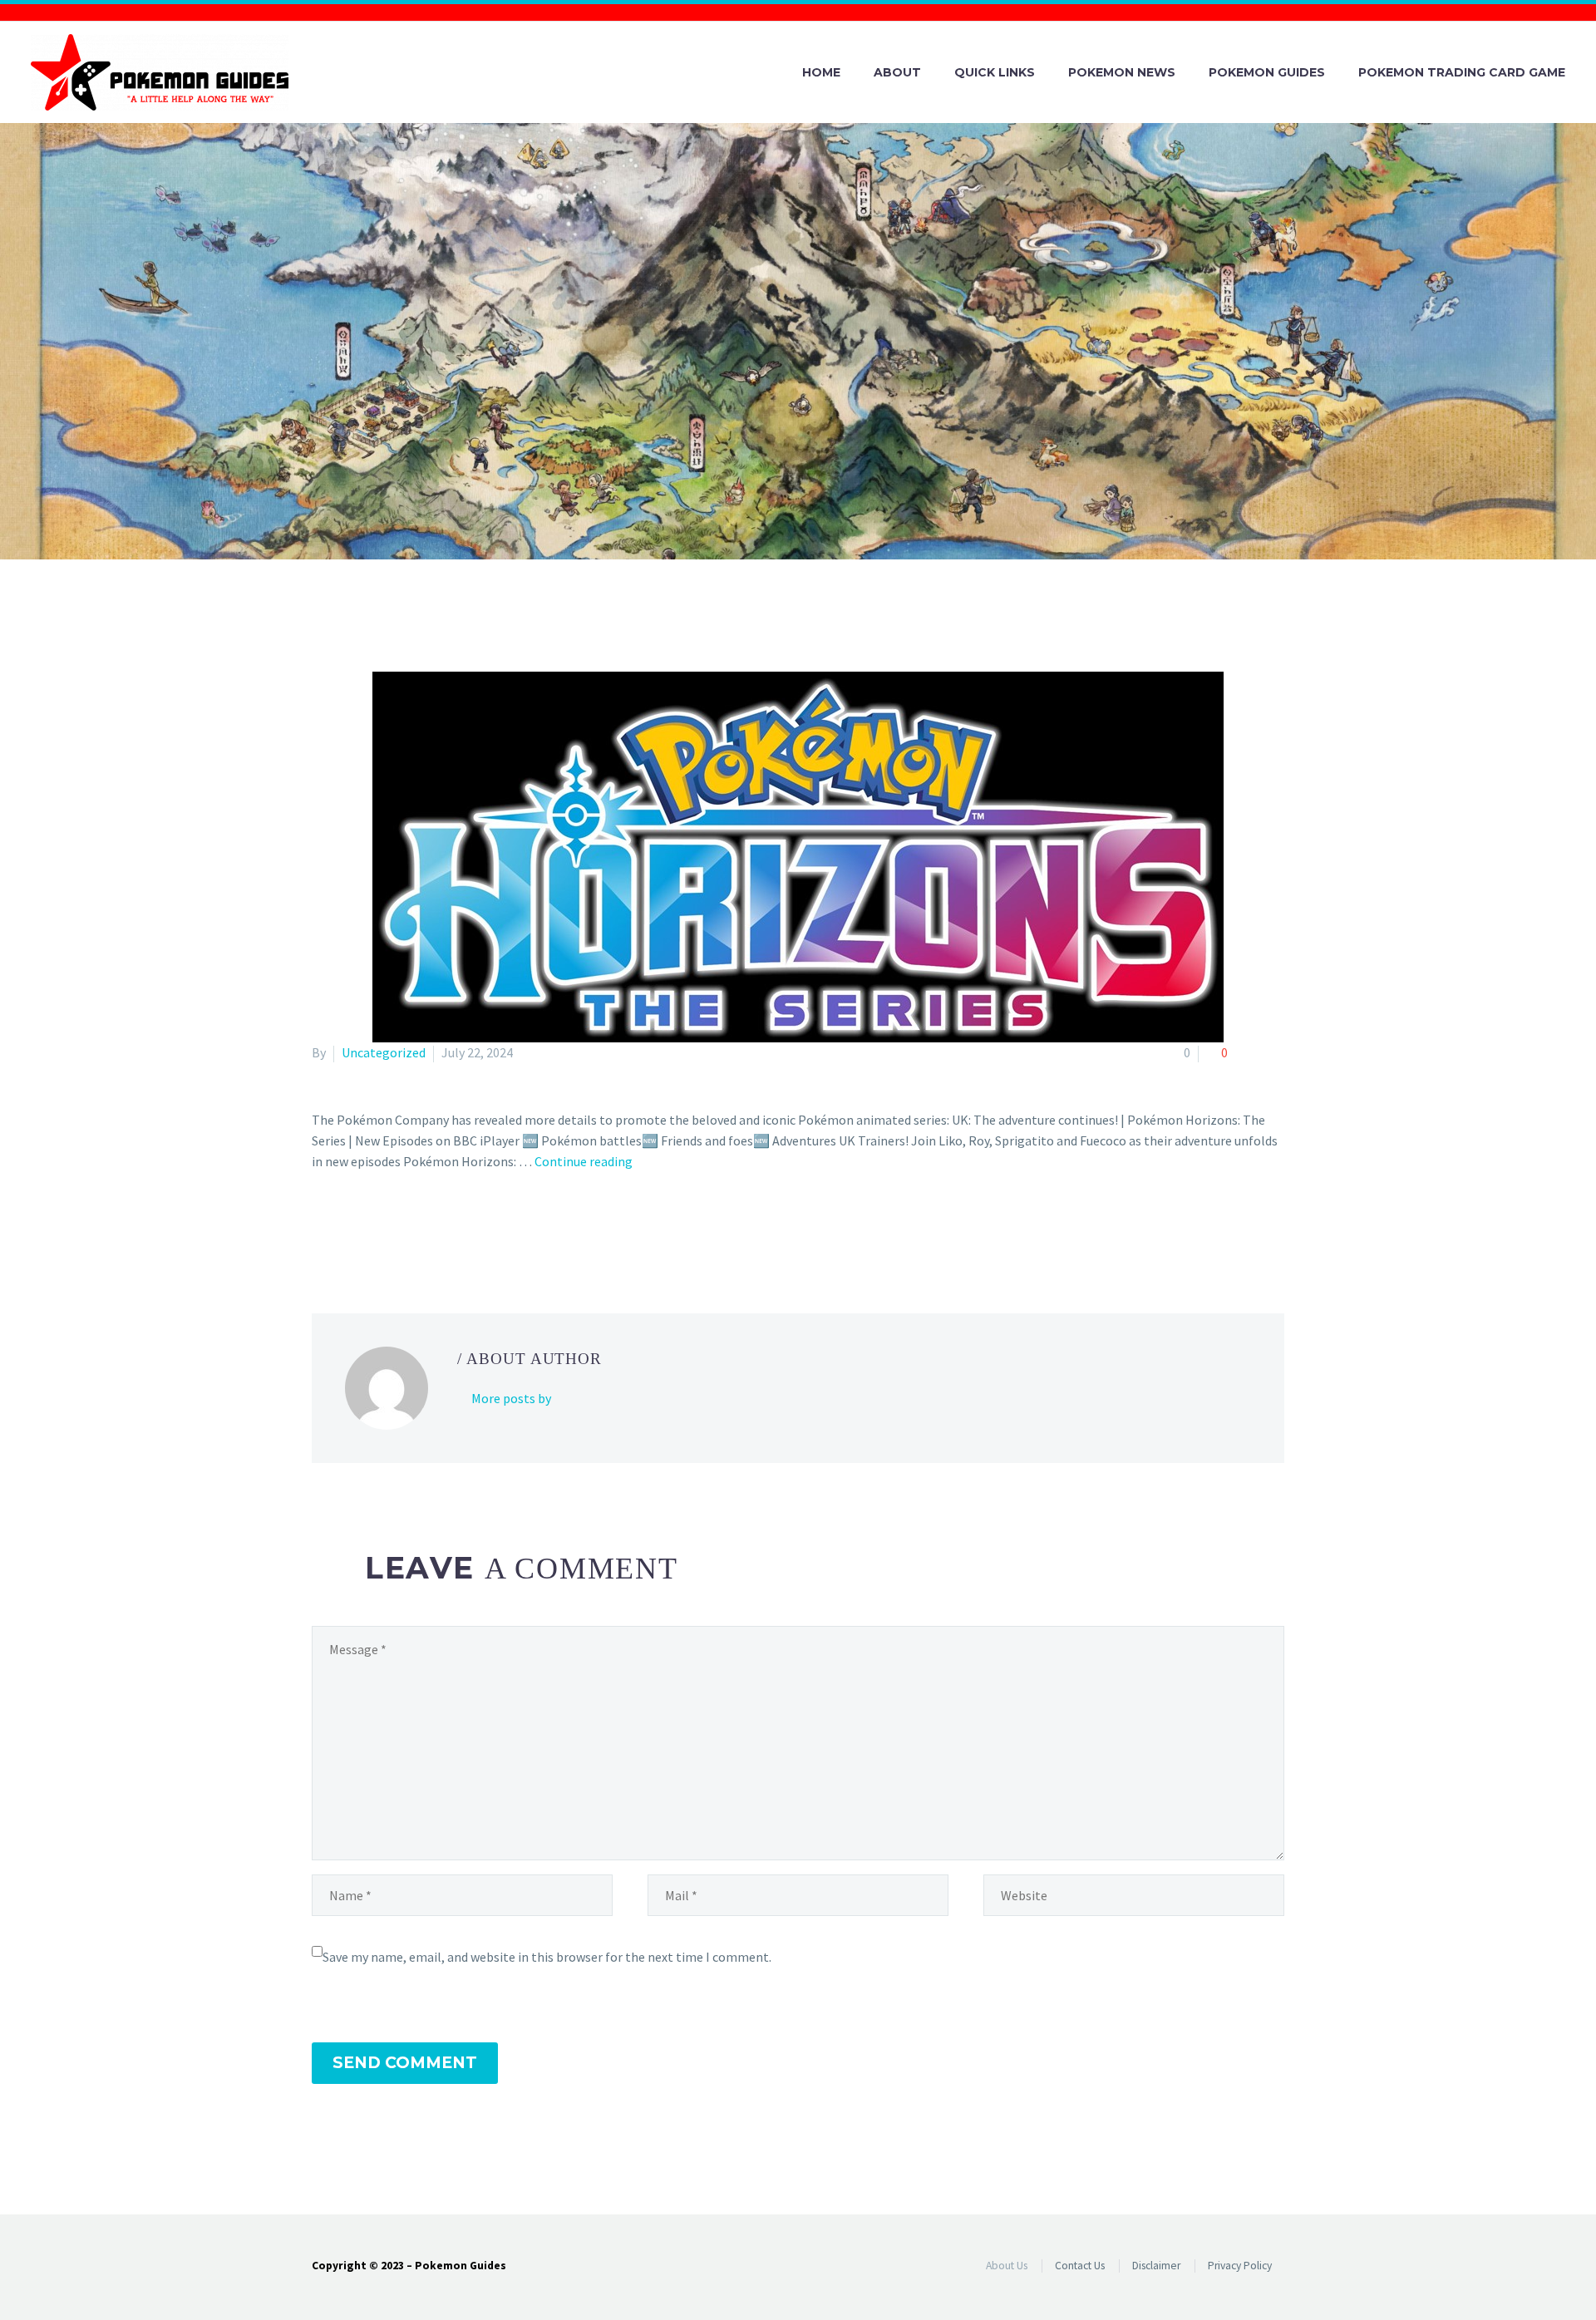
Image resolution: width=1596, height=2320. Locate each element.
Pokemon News (1122, 72)
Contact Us (1080, 2266)
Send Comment (405, 2063)
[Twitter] (347, 1229)
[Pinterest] (371, 1229)
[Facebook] (323, 1229)
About (897, 72)
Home (821, 72)
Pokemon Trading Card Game (1462, 72)
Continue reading (584, 1161)
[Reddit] (443, 1229)
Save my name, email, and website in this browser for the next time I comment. (547, 1957)
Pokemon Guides (1267, 72)
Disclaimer (1156, 2266)
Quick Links (995, 72)
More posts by (511, 1398)
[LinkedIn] (419, 1229)
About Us (1007, 2266)
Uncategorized (384, 1052)
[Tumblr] (395, 1229)
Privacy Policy (1240, 2266)
